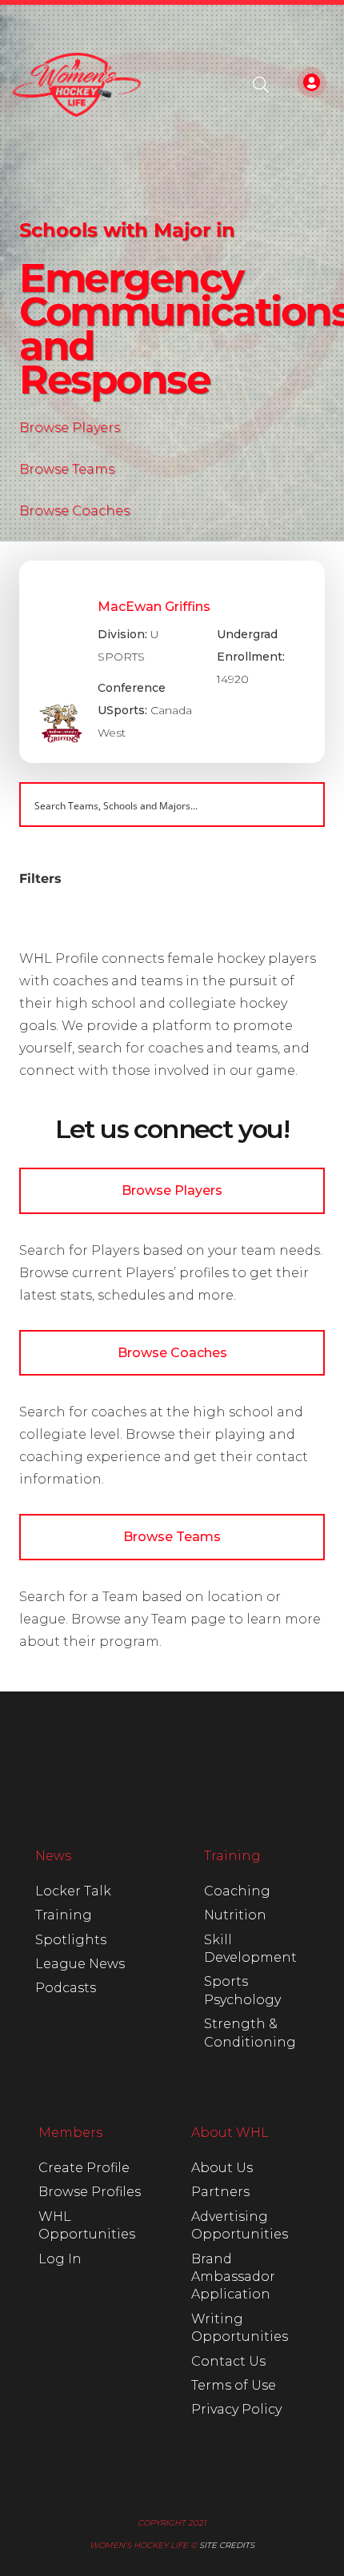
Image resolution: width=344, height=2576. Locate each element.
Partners (220, 2192)
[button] (261, 85)
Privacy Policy (236, 2409)
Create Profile (84, 2168)
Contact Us (228, 2361)
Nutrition (235, 1915)
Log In (60, 2259)
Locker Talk (73, 1891)
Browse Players (70, 427)
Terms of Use (234, 2385)
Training (64, 1915)
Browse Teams (67, 469)
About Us (222, 2168)
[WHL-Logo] (77, 85)
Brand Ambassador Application (233, 2277)
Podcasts (66, 1988)
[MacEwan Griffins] (172, 662)
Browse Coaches (74, 511)
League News (80, 1964)
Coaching (237, 1891)
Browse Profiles (90, 2192)
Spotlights (71, 1940)
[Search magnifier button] (302, 805)
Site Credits (227, 2545)
